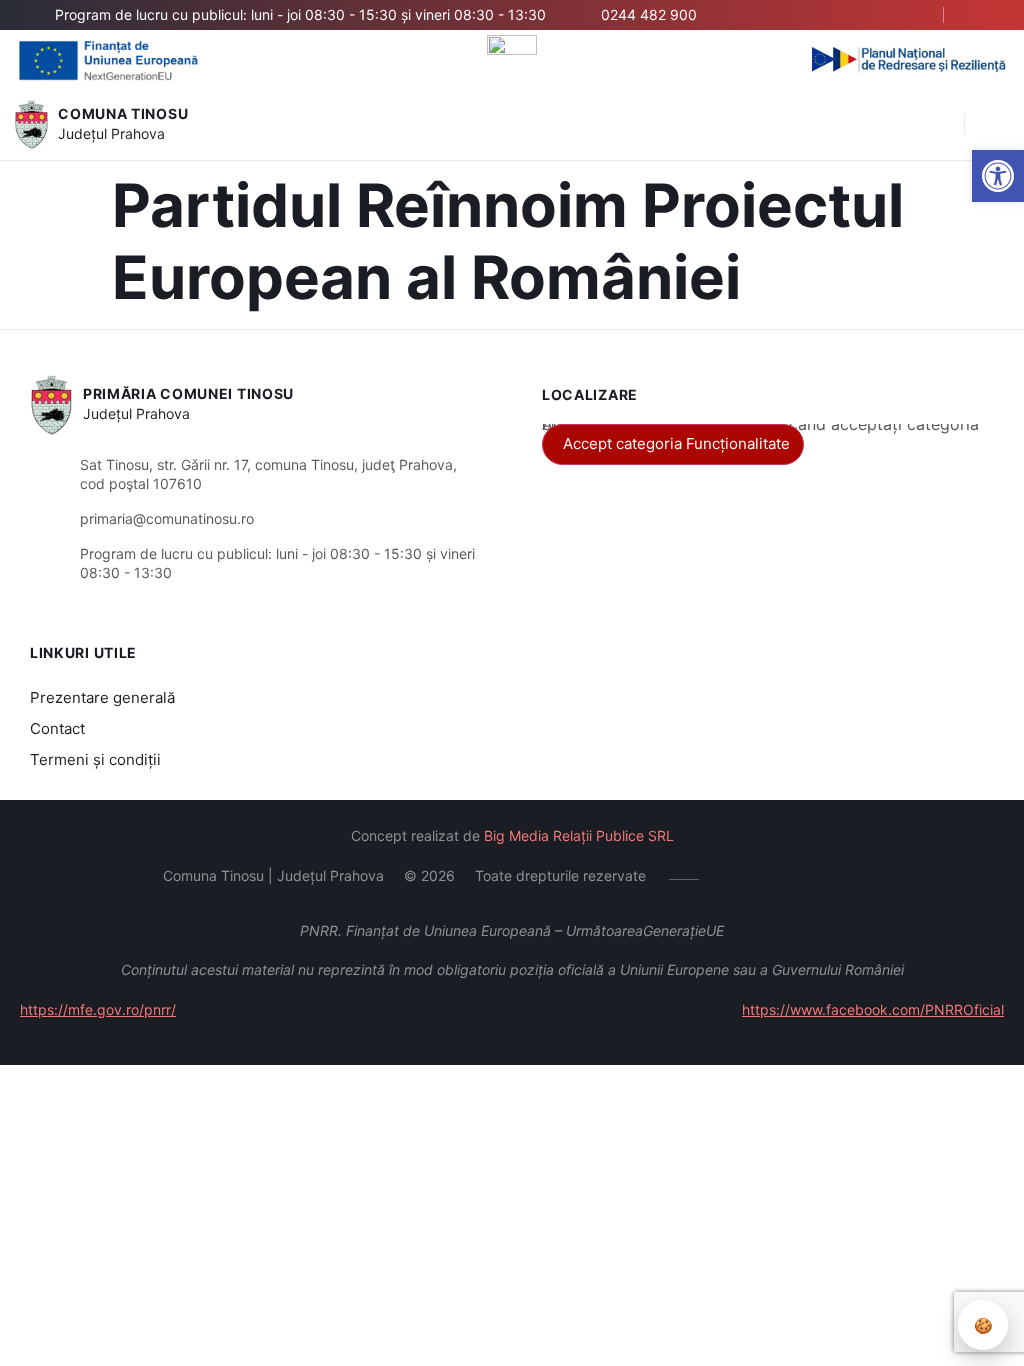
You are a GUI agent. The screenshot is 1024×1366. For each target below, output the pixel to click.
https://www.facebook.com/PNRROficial (873, 1009)
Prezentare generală (102, 697)
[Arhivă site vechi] (981, 15)
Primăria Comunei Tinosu (188, 393)
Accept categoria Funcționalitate (676, 443)
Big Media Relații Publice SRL (579, 835)
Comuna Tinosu (123, 113)
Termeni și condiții (95, 759)
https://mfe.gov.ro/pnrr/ (98, 1009)
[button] (939, 125)
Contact (57, 728)
